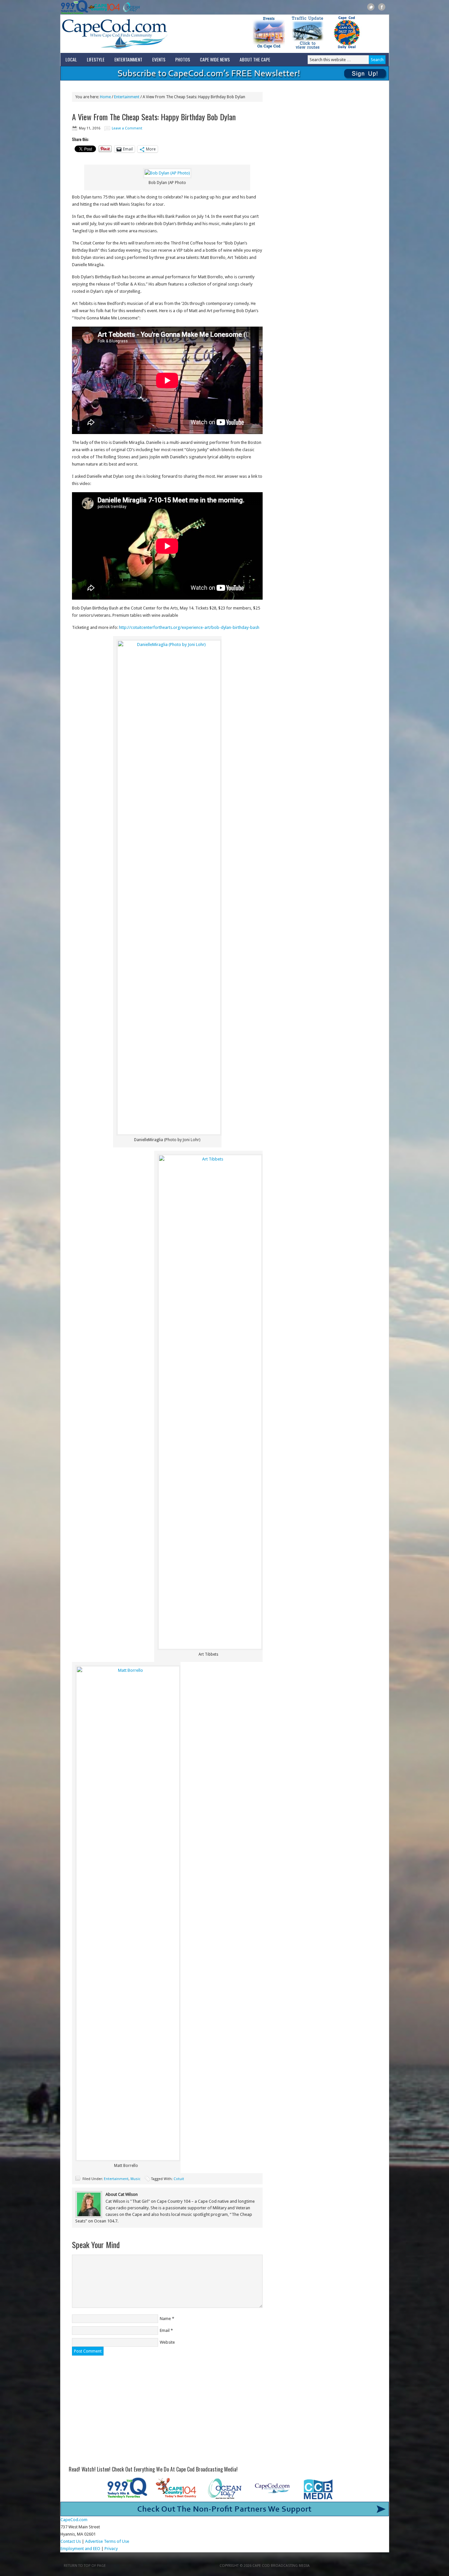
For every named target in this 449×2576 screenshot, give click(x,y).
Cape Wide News (215, 59)
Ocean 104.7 (130, 7)
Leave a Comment (127, 128)
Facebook (382, 7)
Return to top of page (85, 2566)
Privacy (112, 2549)
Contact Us (71, 2541)
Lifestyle (96, 59)
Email (165, 2330)
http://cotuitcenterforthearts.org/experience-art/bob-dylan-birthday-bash (189, 627)
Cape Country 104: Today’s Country (104, 7)
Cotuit (179, 2179)
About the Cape (255, 59)
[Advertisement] (167, 2411)
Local (71, 59)
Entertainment (128, 59)
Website (167, 2342)
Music (135, 2179)
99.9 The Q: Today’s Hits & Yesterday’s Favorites (74, 7)
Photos (183, 59)
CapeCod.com (144, 34)
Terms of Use (117, 2541)
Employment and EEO (80, 2549)
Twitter (371, 7)
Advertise (94, 2541)
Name (165, 2319)
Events (159, 59)
